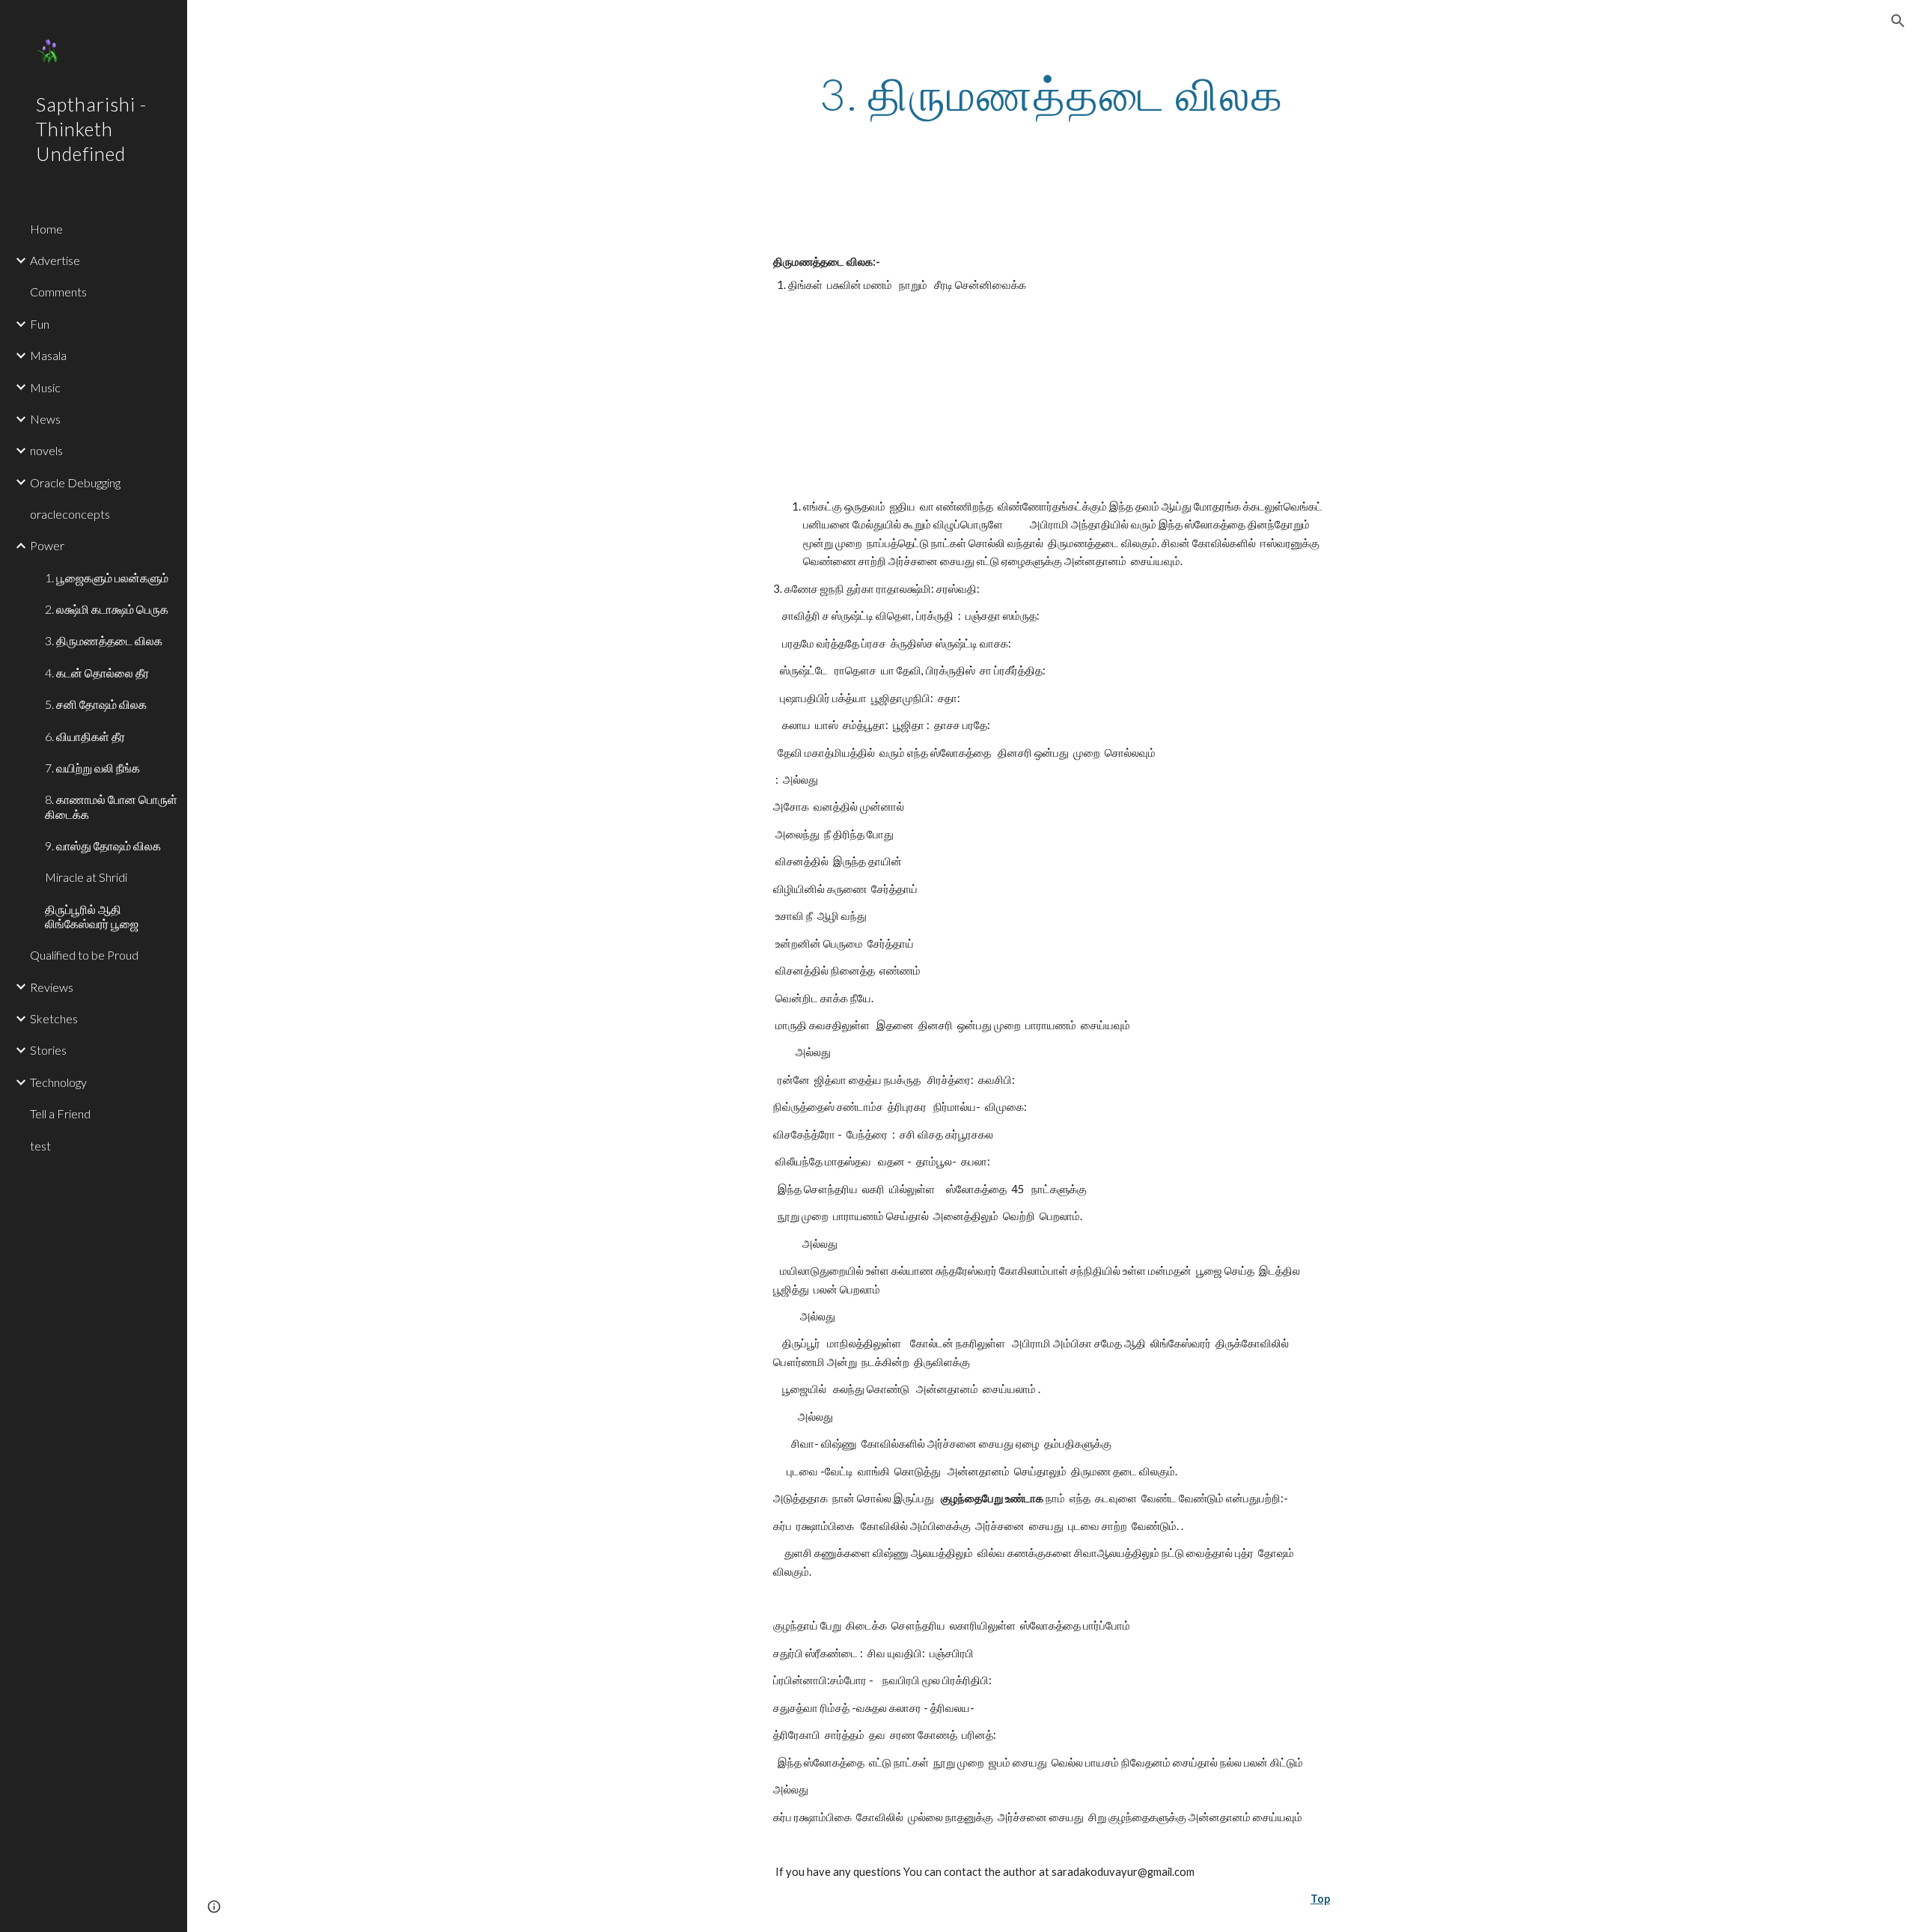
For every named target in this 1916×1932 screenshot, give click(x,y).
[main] (1052, 94)
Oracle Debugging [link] (75, 482)
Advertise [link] (55, 260)
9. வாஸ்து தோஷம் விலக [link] (103, 845)
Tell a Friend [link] (60, 1113)
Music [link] (45, 387)
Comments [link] (58, 292)
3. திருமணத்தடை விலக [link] (104, 640)
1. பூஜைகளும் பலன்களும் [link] (107, 578)
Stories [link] (48, 1050)
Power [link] (47, 545)
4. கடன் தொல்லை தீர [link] (97, 673)
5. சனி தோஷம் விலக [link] (96, 704)
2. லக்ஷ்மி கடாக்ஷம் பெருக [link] (107, 609)
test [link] (40, 1146)
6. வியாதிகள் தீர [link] (85, 736)
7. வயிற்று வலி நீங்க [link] (92, 768)
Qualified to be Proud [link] (84, 955)
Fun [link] (40, 324)
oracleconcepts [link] (70, 514)
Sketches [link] (54, 1018)
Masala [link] (48, 355)
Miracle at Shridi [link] (86, 877)
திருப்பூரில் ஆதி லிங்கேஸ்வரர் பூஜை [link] (92, 916)
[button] (1898, 21)
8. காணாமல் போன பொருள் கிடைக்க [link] (111, 806)
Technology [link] (58, 1082)
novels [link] (46, 450)
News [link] (45, 419)
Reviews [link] (52, 987)
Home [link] (46, 229)
